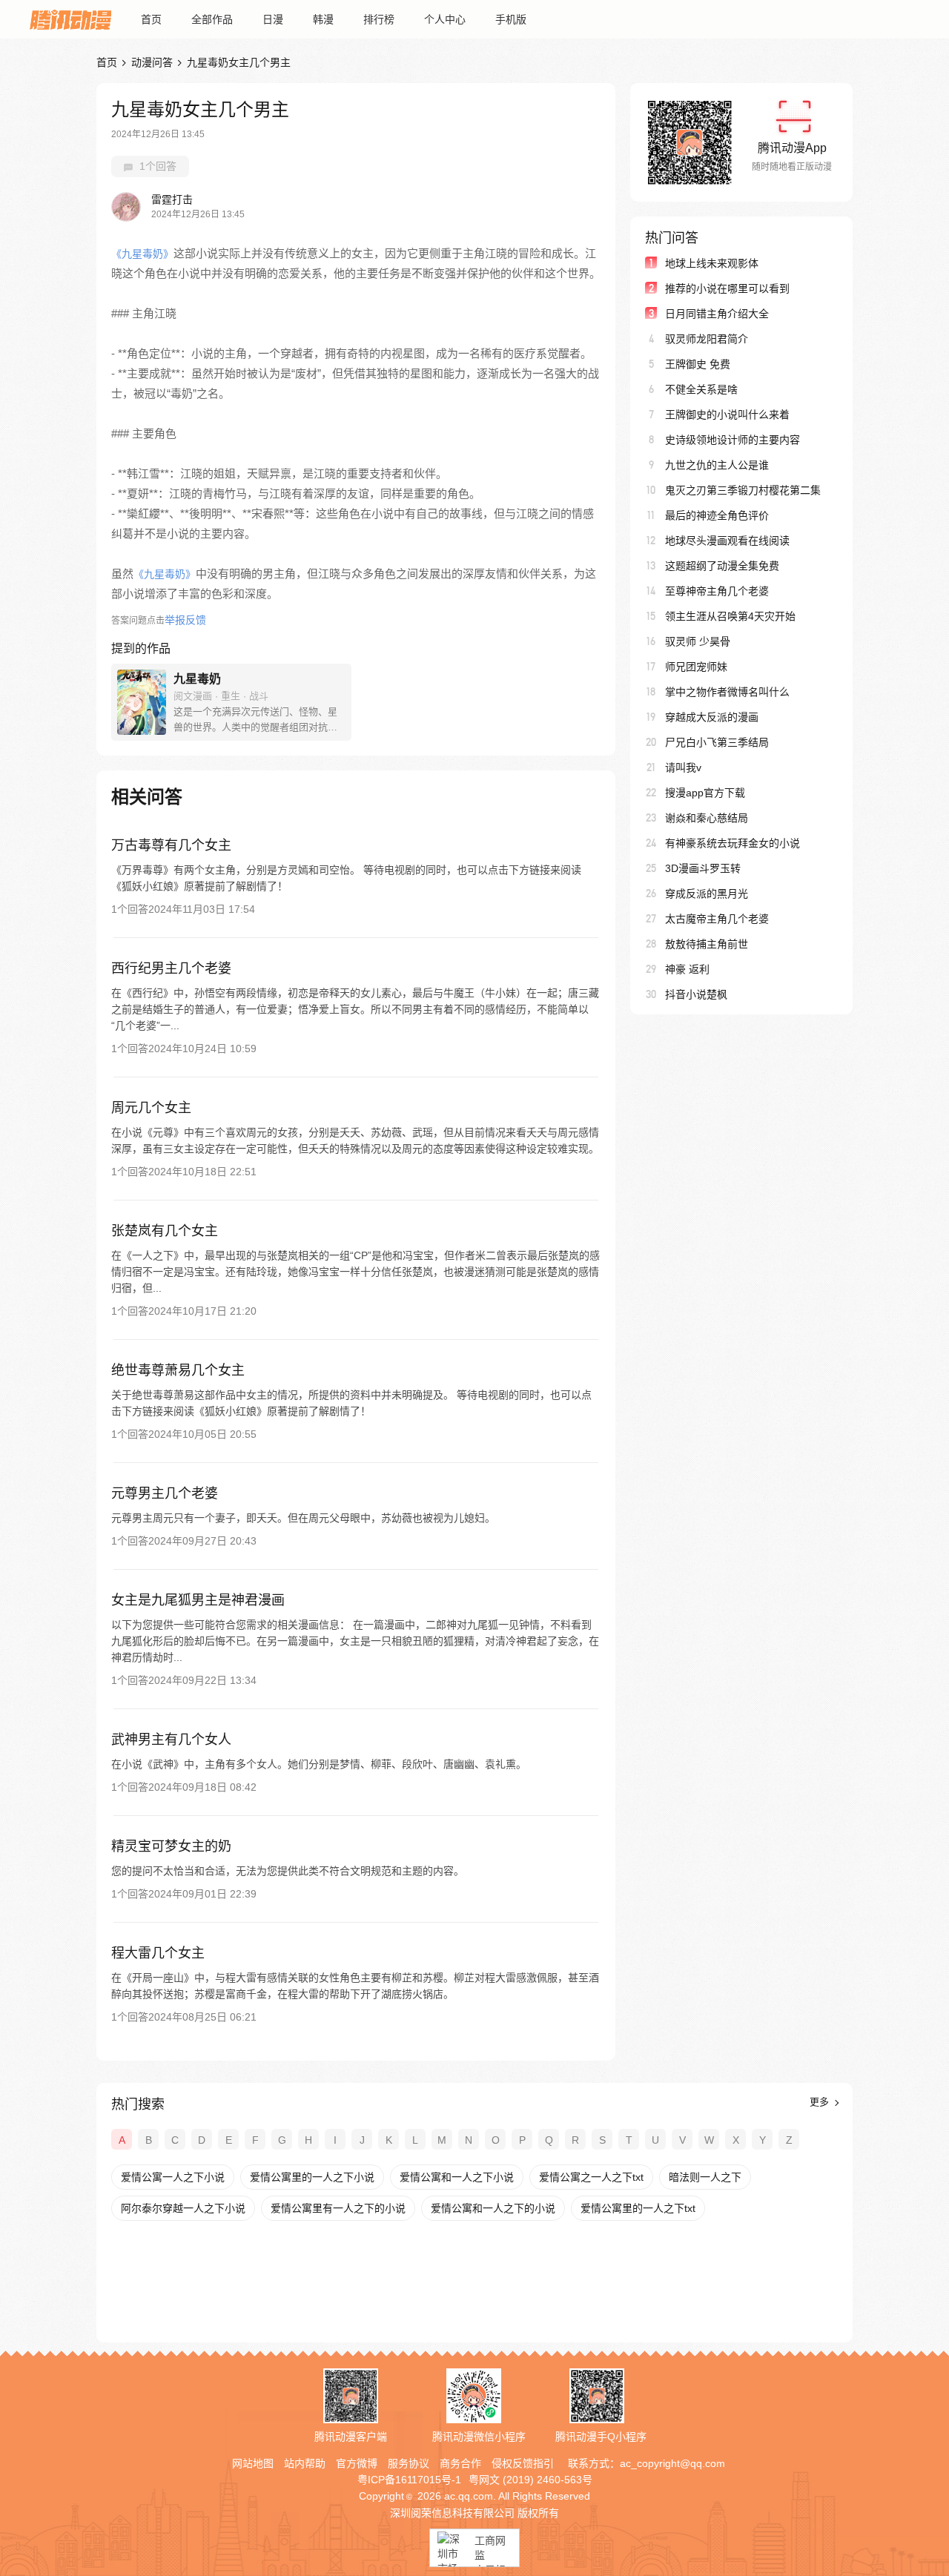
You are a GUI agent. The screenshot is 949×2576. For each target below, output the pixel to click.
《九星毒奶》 (142, 254)
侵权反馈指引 (523, 2463)
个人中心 (445, 19)
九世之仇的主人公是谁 (717, 465)
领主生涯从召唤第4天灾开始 (730, 616)
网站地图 (253, 2463)
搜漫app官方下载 (705, 793)
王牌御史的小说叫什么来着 (727, 415)
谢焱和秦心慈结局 (707, 818)
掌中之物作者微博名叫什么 (727, 692)
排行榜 (379, 19)
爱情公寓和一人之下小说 (457, 2177)
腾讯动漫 (70, 19)
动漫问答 (152, 62)
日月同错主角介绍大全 (717, 314)
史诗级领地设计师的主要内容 (733, 440)
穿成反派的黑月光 (707, 894)
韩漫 (323, 19)
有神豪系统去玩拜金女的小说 (733, 843)
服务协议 (409, 2463)
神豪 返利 (687, 969)
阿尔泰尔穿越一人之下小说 (183, 2208)
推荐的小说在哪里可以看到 (727, 288)
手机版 (511, 19)
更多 (821, 2102)
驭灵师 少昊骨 (698, 641)
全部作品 (212, 19)
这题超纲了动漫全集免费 (722, 566)
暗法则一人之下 (705, 2177)
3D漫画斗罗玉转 (703, 868)
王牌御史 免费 (698, 364)
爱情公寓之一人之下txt (591, 2177)
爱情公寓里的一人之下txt (638, 2208)
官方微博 (357, 2463)
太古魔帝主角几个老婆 (717, 919)
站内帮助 (305, 2463)
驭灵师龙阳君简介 (707, 339)
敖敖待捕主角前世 (707, 944)
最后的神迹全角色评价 (717, 515)
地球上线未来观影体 (712, 263)
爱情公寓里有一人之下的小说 (338, 2208)
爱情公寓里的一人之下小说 (312, 2177)
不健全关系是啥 (701, 389)
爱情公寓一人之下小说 (173, 2177)
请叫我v (683, 767)
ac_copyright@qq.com (672, 2463)
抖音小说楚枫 (696, 994)
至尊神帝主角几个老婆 (717, 591)
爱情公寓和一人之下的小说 (493, 2208)
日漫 (273, 19)
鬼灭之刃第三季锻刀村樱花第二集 (743, 490)
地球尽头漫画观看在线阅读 (727, 541)
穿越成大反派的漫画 (712, 717)
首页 (151, 19)
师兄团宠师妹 (696, 667)
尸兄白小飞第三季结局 (717, 742)
